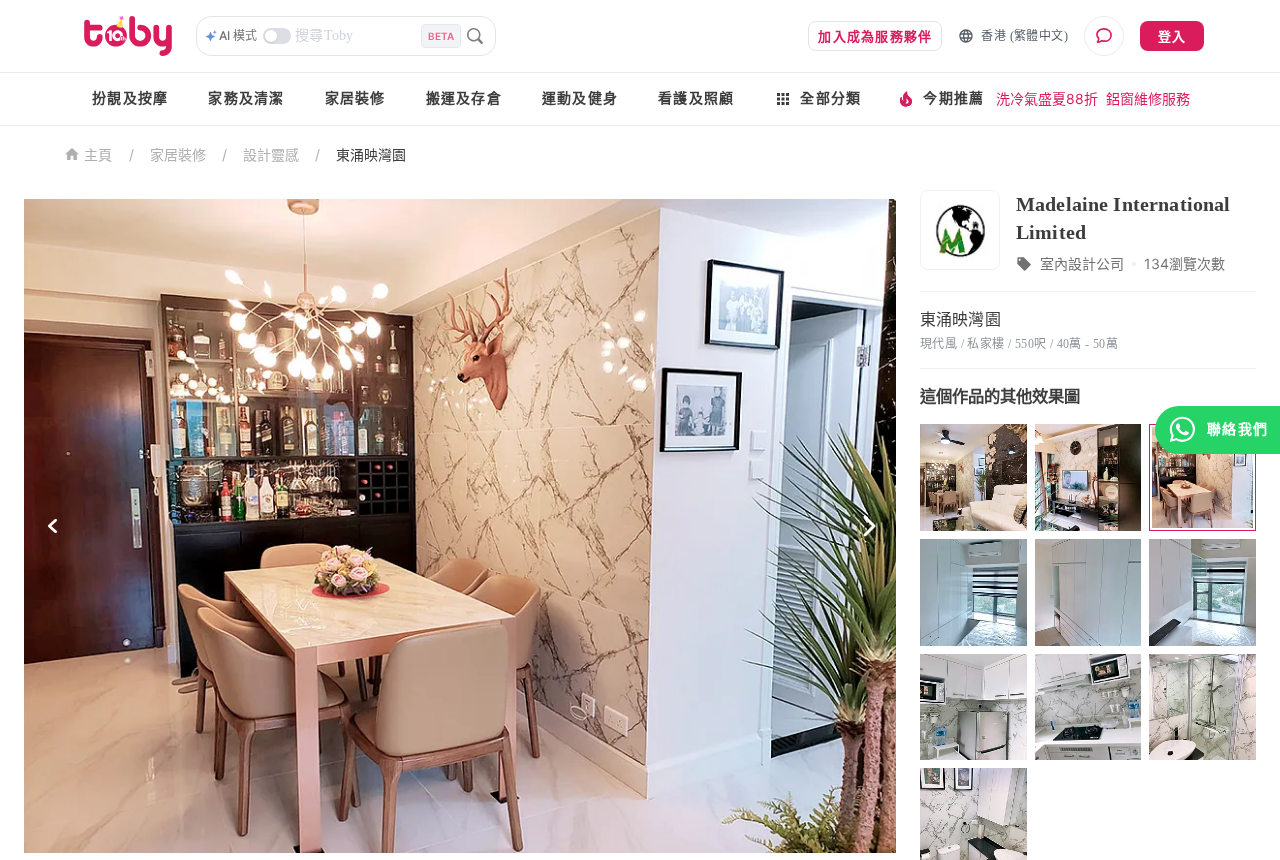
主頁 (98, 155)
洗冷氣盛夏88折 (1047, 98)
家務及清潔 (246, 98)
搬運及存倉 (464, 98)
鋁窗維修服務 (1148, 98)
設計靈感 (271, 154)
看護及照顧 (696, 98)
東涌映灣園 (371, 154)
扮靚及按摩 (130, 98)
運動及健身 (580, 98)
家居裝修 (355, 98)
